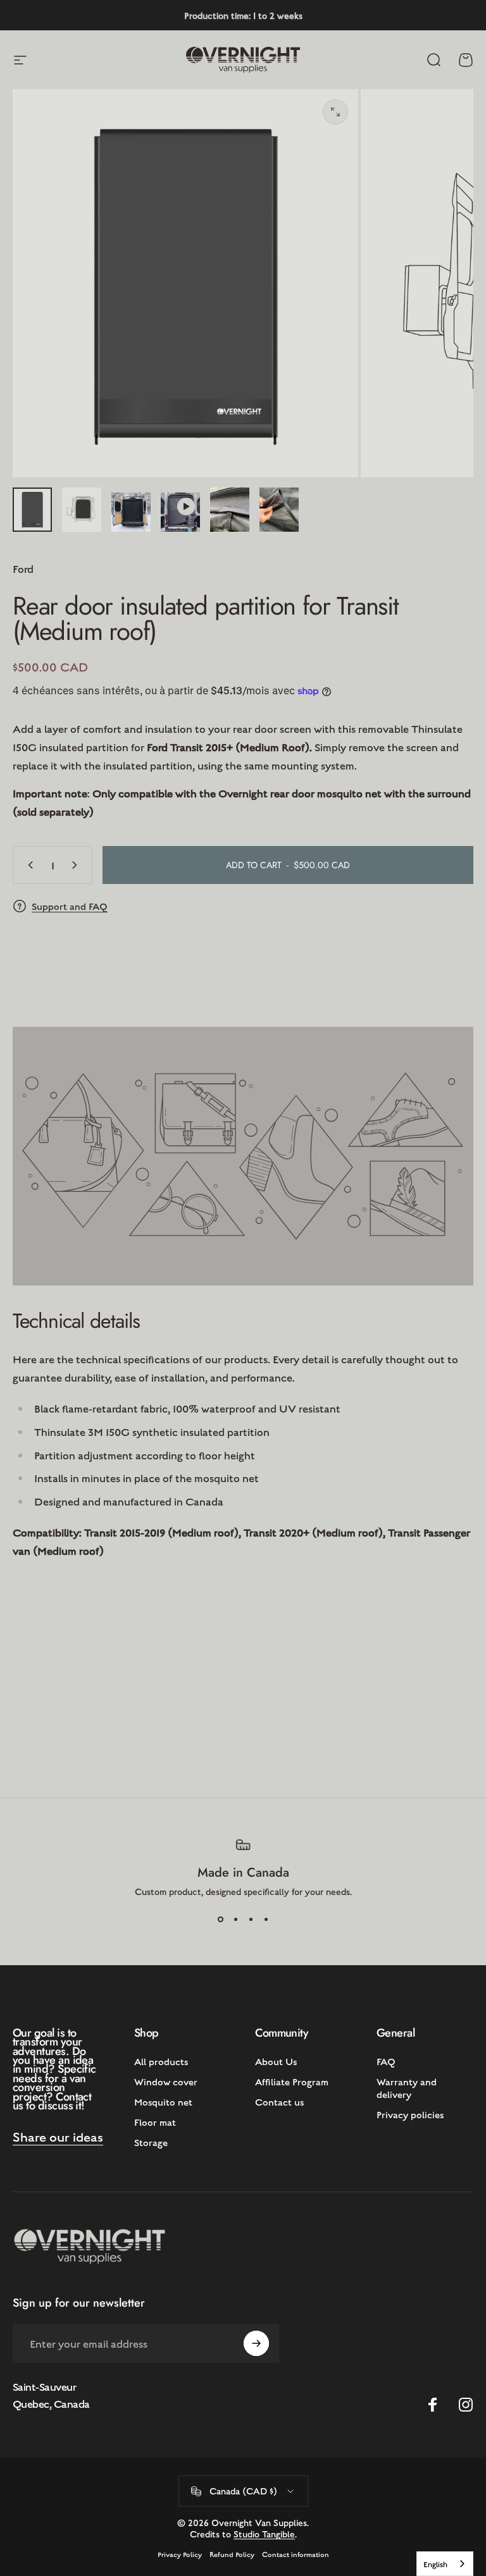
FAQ (386, 2061)
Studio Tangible (264, 2534)
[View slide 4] (266, 1920)
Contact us (279, 2101)
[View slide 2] (235, 1920)
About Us (276, 2061)
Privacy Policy (180, 2554)
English (435, 2564)
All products (161, 2061)
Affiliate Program (292, 2081)
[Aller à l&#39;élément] (32, 510)
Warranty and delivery (407, 2088)
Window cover (166, 2081)
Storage (151, 2142)
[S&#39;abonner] (256, 2343)
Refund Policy (232, 2554)
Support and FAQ (70, 906)
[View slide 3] (251, 1920)
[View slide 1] (220, 1920)
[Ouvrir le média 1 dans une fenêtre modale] (335, 112)
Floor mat (155, 2122)
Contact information (296, 2554)
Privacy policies (410, 2114)
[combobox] (445, 2564)
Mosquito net (163, 2101)
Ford (23, 568)
